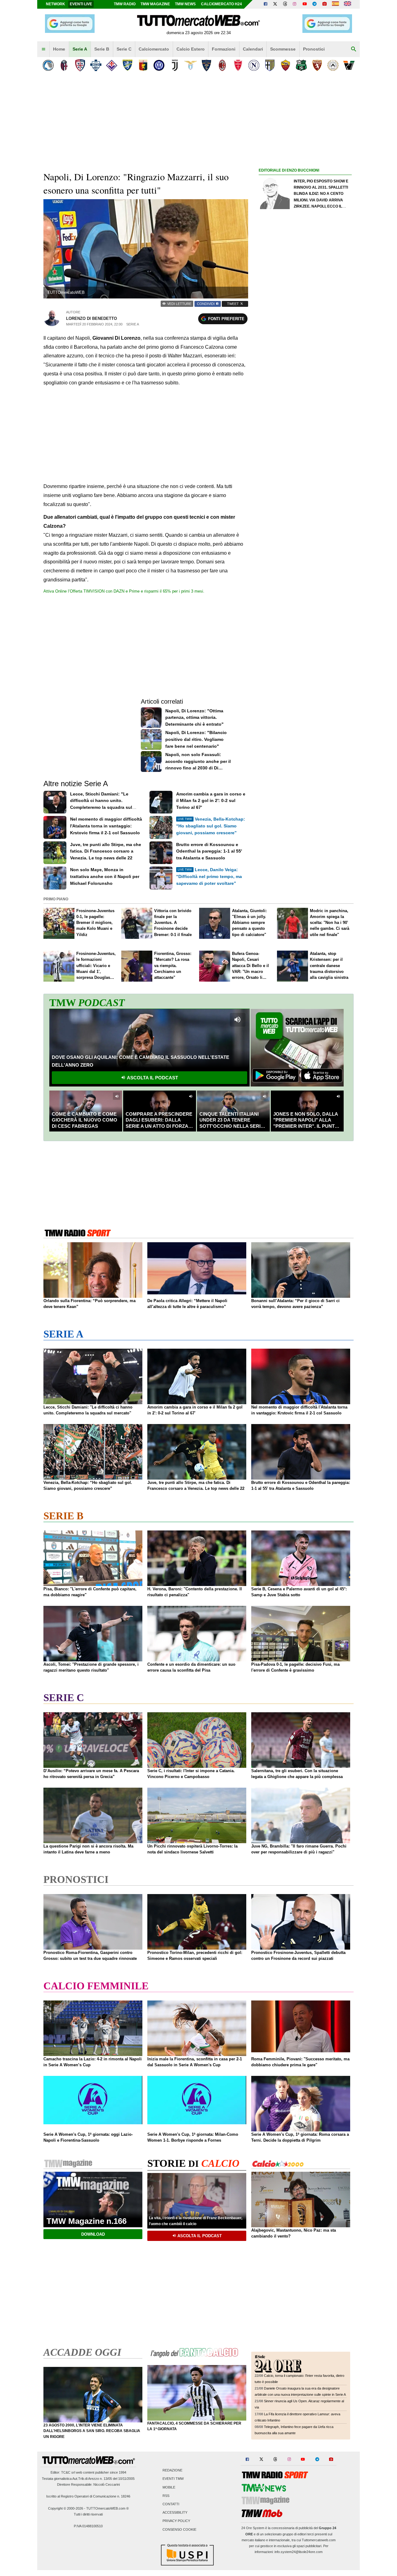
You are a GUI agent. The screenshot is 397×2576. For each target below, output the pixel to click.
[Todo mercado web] (335, 4)
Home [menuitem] (59, 49)
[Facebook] (265, 4)
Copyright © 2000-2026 (66, 2508)
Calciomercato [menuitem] (154, 49)
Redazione (172, 2471)
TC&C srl (68, 2472)
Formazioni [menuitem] (224, 49)
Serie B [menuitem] (102, 49)
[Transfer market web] (348, 4)
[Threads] (285, 4)
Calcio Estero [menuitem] (191, 49)
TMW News (185, 4)
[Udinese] (333, 65)
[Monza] (238, 65)
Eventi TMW (173, 2479)
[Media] (324, 4)
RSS (166, 2496)
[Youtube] (305, 4)
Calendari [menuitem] (253, 49)
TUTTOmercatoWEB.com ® (107, 2508)
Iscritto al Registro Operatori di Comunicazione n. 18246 (88, 2496)
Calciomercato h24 (221, 4)
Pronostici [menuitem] (314, 49)
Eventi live (81, 4)
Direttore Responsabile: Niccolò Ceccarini (88, 2484)
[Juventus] (175, 65)
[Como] (96, 65)
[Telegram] (314, 4)
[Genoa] (143, 65)
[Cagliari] (80, 65)
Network (56, 4)
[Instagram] (295, 4)
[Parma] (270, 65)
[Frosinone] (127, 65)
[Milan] (222, 65)
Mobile (169, 2487)
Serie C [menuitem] (124, 49)
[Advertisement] (305, 415)
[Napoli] (254, 65)
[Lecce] (206, 65)
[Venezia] (349, 65)
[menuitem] (43, 49)
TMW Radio (125, 4)
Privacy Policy (176, 2521)
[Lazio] (191, 65)
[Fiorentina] (112, 65)
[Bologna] (64, 65)
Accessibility (175, 2513)
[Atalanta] (48, 65)
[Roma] (285, 65)
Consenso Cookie (179, 2529)
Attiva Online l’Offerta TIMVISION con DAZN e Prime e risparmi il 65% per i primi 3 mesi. (124, 591)
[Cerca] (354, 49)
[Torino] (317, 65)
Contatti (171, 2504)
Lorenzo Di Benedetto (91, 318)
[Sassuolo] (301, 65)
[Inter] (159, 65)
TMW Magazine (155, 4)
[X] (275, 4)
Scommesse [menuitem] (283, 49)
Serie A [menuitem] (80, 49)
